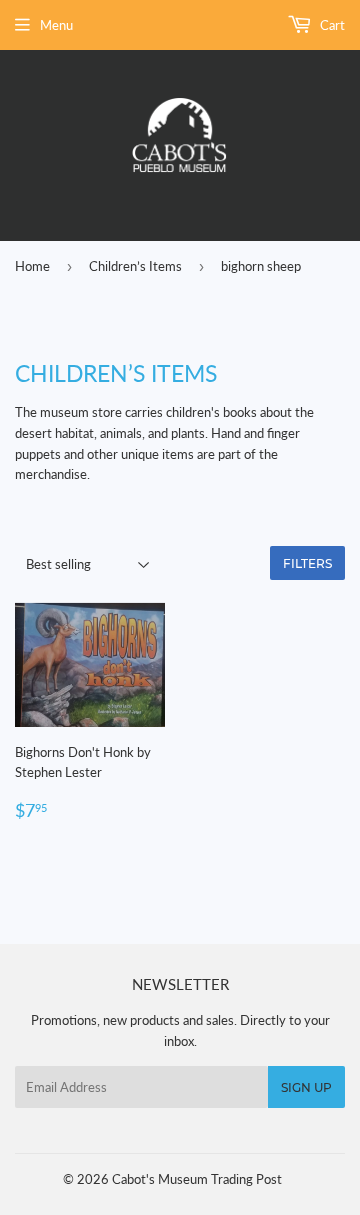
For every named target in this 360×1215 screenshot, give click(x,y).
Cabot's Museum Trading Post (197, 1179)
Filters (307, 563)
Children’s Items (135, 266)
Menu (56, 25)
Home (32, 266)
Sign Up (306, 1087)
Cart (331, 25)
